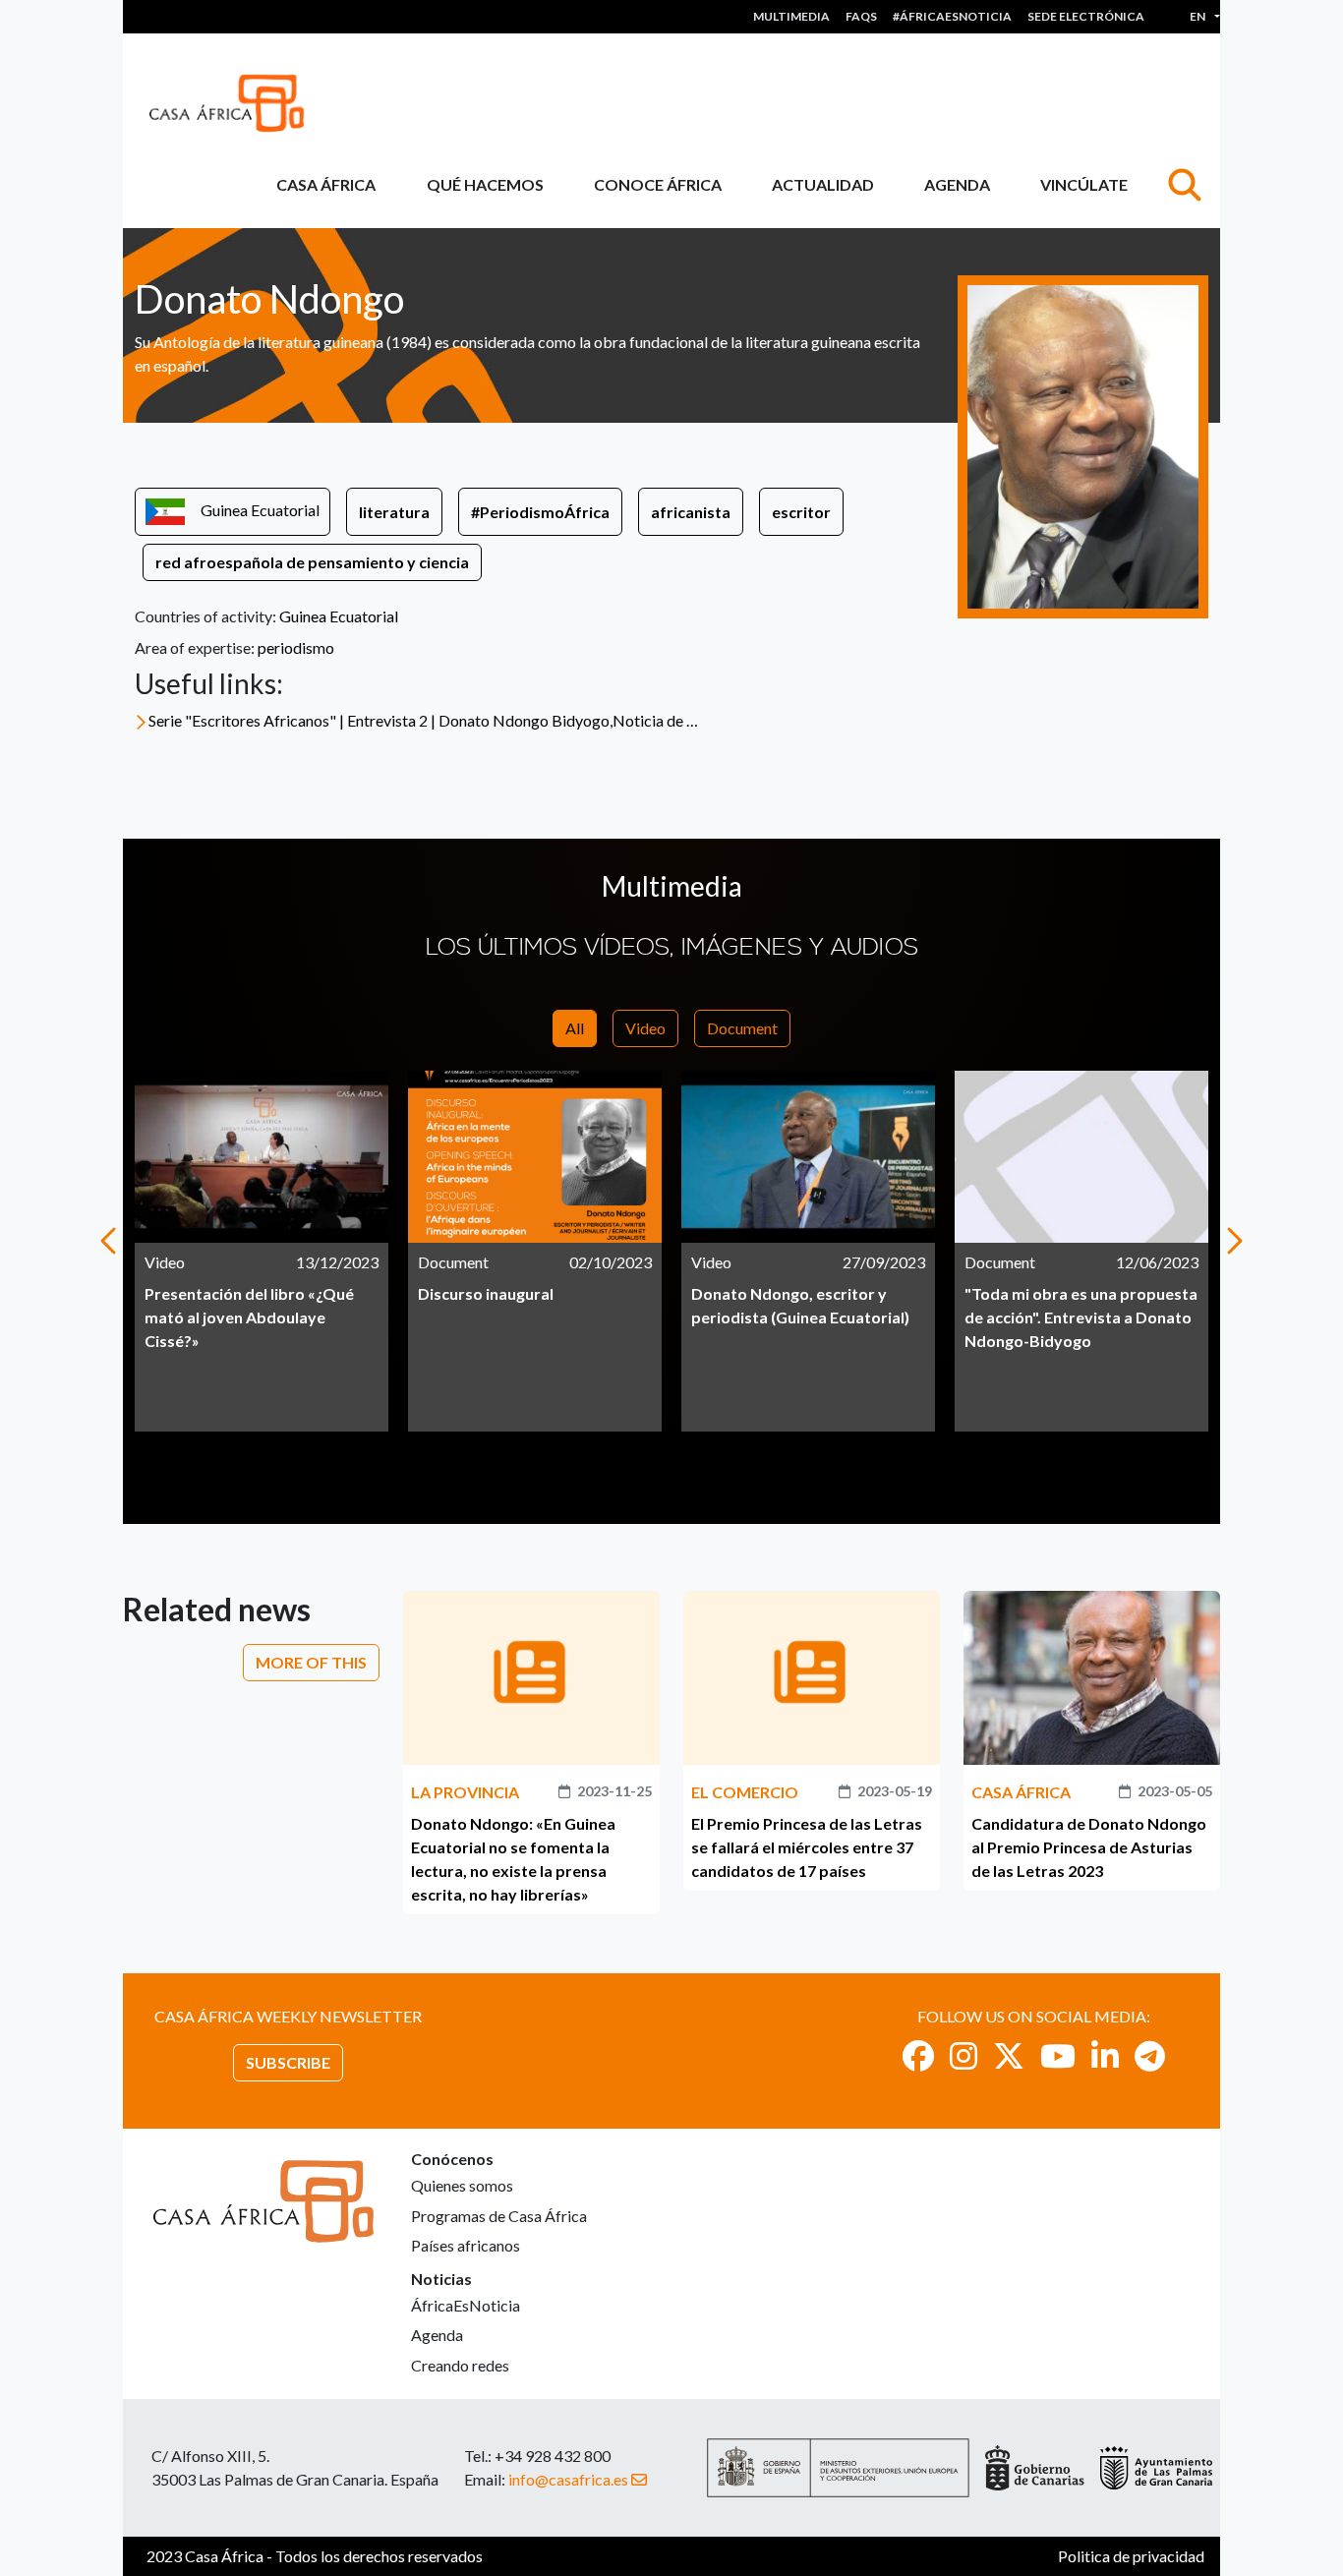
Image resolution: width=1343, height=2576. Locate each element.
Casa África (326, 184)
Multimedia (791, 16)
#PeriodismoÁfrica (540, 512)
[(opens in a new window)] (918, 2055)
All (575, 1028)
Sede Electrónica (1086, 16)
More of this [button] (311, 1662)
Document (742, 1028)
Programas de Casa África (499, 2216)
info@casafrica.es (568, 2479)
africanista (691, 512)
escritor (801, 512)
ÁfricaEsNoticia (466, 2305)
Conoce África (658, 184)
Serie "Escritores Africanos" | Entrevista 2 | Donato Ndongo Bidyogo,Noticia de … (423, 720)
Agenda (957, 184)
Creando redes (460, 2365)
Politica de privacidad (1131, 2556)
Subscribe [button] (288, 2062)
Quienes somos (462, 2185)
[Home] (234, 103)
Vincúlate (1084, 184)
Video (645, 1028)
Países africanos (466, 2245)
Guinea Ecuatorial (260, 510)
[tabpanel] (262, 1251)
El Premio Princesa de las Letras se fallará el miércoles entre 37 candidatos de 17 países (807, 1847)
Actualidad (823, 184)
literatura (394, 512)
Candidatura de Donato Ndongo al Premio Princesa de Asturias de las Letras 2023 (1089, 1847)
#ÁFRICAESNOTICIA (952, 16)
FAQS (861, 16)
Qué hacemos (485, 184)
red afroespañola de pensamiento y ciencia (312, 562)
